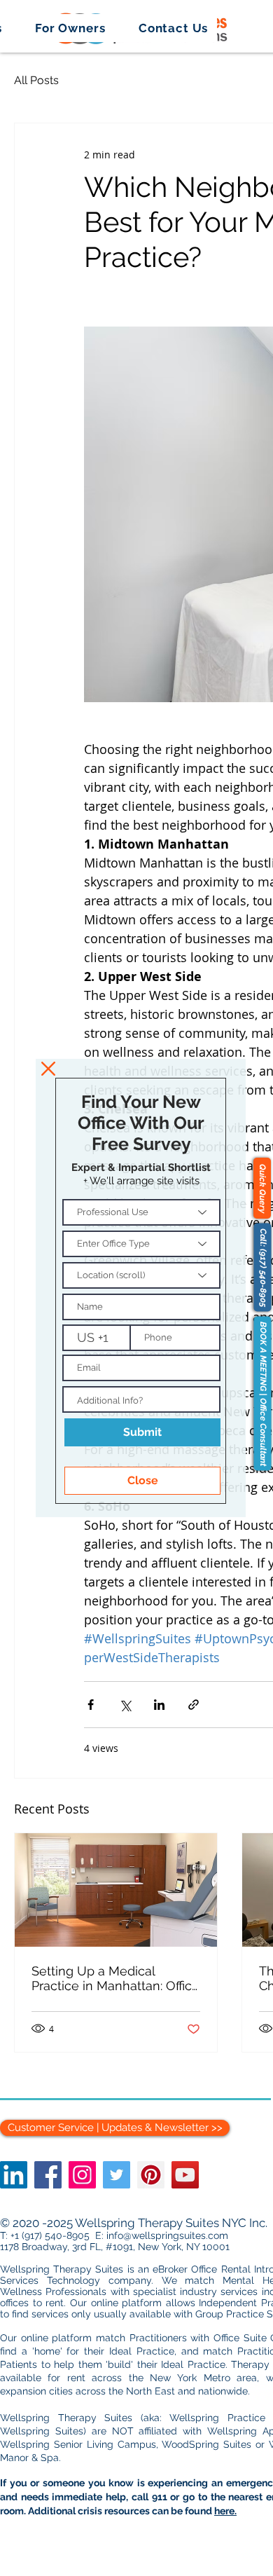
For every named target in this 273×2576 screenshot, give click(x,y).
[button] (48, 1069)
